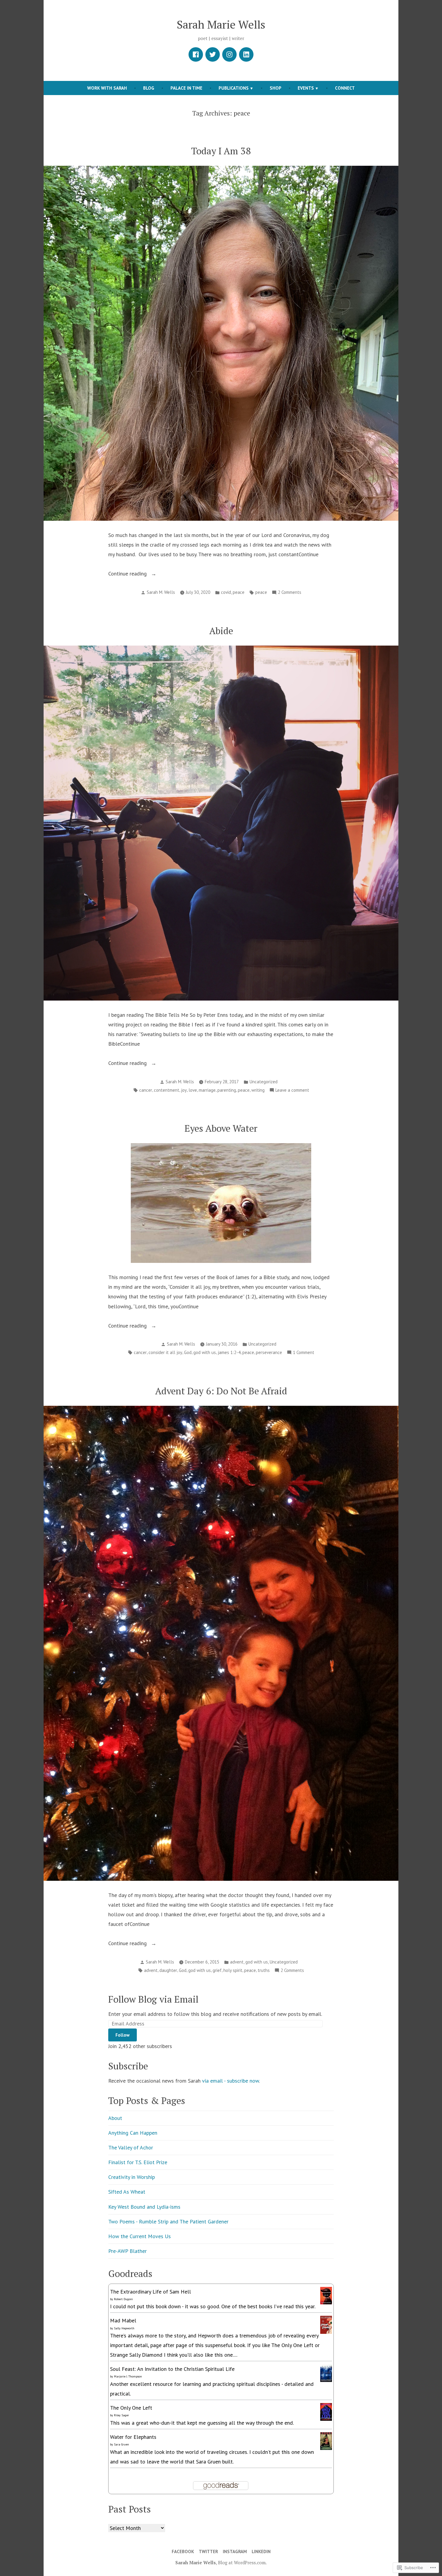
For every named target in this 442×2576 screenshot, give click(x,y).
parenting (227, 1090)
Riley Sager (121, 2415)
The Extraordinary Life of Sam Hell (150, 2292)
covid (226, 592)
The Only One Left (131, 2408)
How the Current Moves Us (140, 2236)
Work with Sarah (107, 88)
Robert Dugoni (123, 2299)
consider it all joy (165, 1352)
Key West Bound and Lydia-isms (144, 2207)
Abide (221, 631)
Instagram (235, 2551)
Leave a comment (292, 1091)
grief (217, 1970)
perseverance (269, 1352)
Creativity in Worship (132, 2177)
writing (258, 1090)
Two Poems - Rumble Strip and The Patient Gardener (168, 2221)
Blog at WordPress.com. (242, 2562)
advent (237, 1962)
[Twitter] (213, 54)
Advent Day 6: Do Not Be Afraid (221, 1391)
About (115, 2118)
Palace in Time (186, 88)
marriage (207, 1090)
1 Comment (304, 1353)
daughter (168, 1970)
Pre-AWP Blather (127, 2251)
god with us (205, 1352)
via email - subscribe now (230, 2081)
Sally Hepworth (124, 2328)
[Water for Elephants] (326, 2440)
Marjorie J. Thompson (128, 2376)
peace (239, 592)
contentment (167, 1090)
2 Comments (290, 593)
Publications (234, 88)
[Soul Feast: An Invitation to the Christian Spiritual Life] (326, 2372)
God (188, 1352)
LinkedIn (261, 2551)
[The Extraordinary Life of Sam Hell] (326, 2295)
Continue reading (128, 574)
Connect (345, 88)
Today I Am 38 (221, 151)
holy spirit (233, 1970)
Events (306, 88)
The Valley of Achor (131, 2147)
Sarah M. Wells (161, 592)
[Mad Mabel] (326, 2324)
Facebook (183, 2551)
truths (264, 1970)
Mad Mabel (123, 2320)
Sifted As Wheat (127, 2192)
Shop (276, 88)
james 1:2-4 (229, 1352)
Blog (149, 88)
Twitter (208, 2551)
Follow (123, 2035)
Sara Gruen (121, 2444)
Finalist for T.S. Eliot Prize (138, 2162)
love (193, 1090)
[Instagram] (229, 54)
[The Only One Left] (326, 2411)
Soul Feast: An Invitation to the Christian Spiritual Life (172, 2369)
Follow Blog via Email (153, 1999)
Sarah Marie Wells (221, 24)
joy (184, 1090)
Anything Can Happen (133, 2133)
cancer (146, 1090)
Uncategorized (264, 1082)
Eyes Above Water (221, 1128)
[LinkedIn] (246, 54)
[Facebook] (196, 54)
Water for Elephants (133, 2437)
